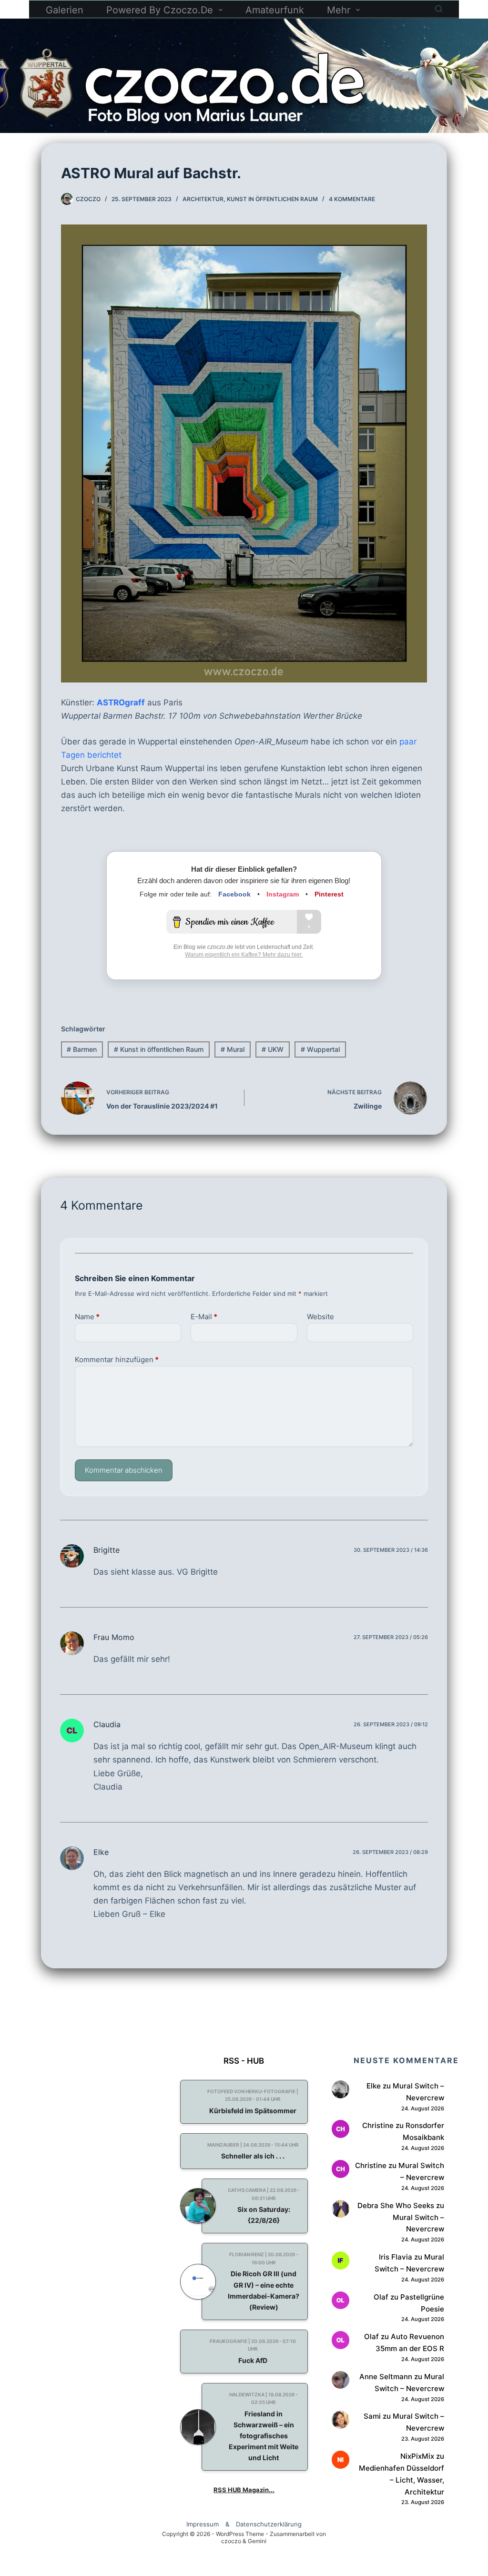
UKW (273, 1049)
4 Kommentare (352, 199)
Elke (101, 1852)
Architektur (203, 199)
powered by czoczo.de (160, 10)
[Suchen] (439, 9)
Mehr (339, 10)
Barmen (82, 1049)
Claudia (107, 1724)
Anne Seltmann (386, 2377)
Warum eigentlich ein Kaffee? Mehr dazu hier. (244, 955)
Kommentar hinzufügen (117, 1359)
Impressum (203, 2524)
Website (320, 1317)
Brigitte (107, 1550)
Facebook (234, 894)
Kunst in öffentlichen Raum (272, 199)
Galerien (65, 10)
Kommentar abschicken (124, 1470)
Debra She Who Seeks (396, 2205)
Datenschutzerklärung (269, 2524)
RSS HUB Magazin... (244, 2490)
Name (87, 1317)
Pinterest (329, 894)
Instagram (283, 894)
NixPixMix (417, 2456)
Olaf (381, 2297)
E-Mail (204, 1317)
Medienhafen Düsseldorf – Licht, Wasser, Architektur (402, 2480)
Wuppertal (320, 1049)
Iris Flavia (396, 2257)
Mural (233, 1049)
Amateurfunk (275, 10)
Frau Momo (114, 1637)
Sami (372, 2416)
